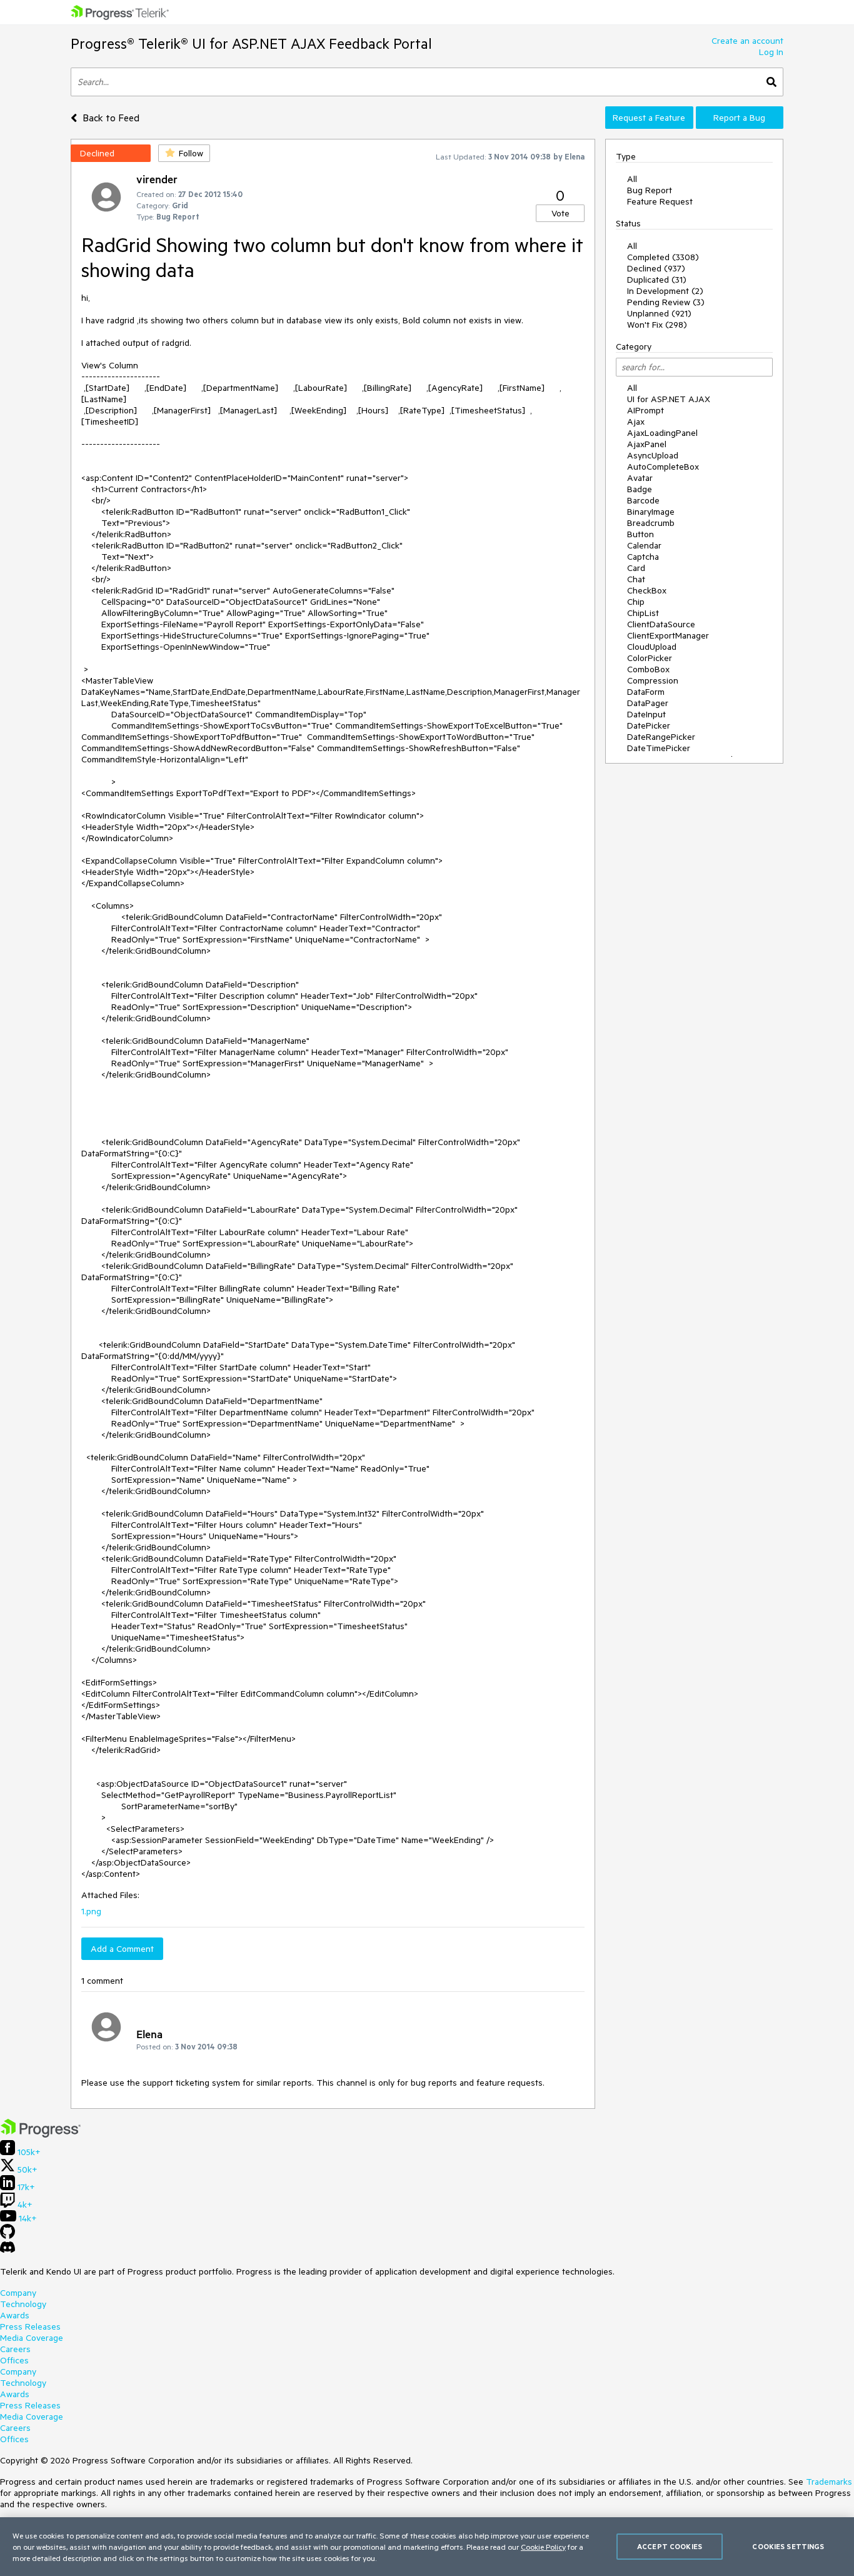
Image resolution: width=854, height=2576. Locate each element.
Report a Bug (739, 118)
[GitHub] (8, 2236)
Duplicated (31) (657, 280)
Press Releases (30, 2326)
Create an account (747, 41)
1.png (91, 1911)
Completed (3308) (663, 257)
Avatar (640, 478)
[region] (427, 2547)
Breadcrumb (651, 523)
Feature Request (660, 201)
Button (640, 534)
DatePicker (649, 725)
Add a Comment (122, 1949)
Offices (14, 2360)
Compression (653, 680)
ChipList (643, 613)
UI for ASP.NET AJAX (669, 399)
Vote (560, 213)
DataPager (648, 703)
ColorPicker (650, 658)
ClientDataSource (661, 624)
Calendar (644, 545)
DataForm (646, 692)
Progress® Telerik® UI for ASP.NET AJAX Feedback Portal (251, 43)
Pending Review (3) (666, 302)
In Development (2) (665, 291)
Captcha (643, 557)
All (632, 179)
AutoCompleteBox (663, 467)
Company (18, 2293)
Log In (771, 52)
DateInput (646, 714)
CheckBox (647, 590)
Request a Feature (649, 118)
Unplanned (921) (659, 313)
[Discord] (8, 2250)
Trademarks (829, 2482)
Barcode (643, 500)
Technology (23, 2304)
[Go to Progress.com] (41, 2134)
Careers (15, 2349)
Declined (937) (656, 268)
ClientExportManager (668, 635)
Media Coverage (32, 2338)
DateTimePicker (659, 748)
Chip (636, 602)
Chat (636, 579)
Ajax (636, 422)
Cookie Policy (543, 2547)
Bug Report (650, 190)
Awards (15, 2315)
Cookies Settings (788, 2546)
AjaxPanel (647, 444)
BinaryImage (651, 512)
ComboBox (648, 669)
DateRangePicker (661, 737)
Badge (640, 489)
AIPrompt (646, 410)
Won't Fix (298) (657, 325)
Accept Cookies (670, 2546)
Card (636, 568)
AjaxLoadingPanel (662, 433)
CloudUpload (652, 647)
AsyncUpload (653, 455)
